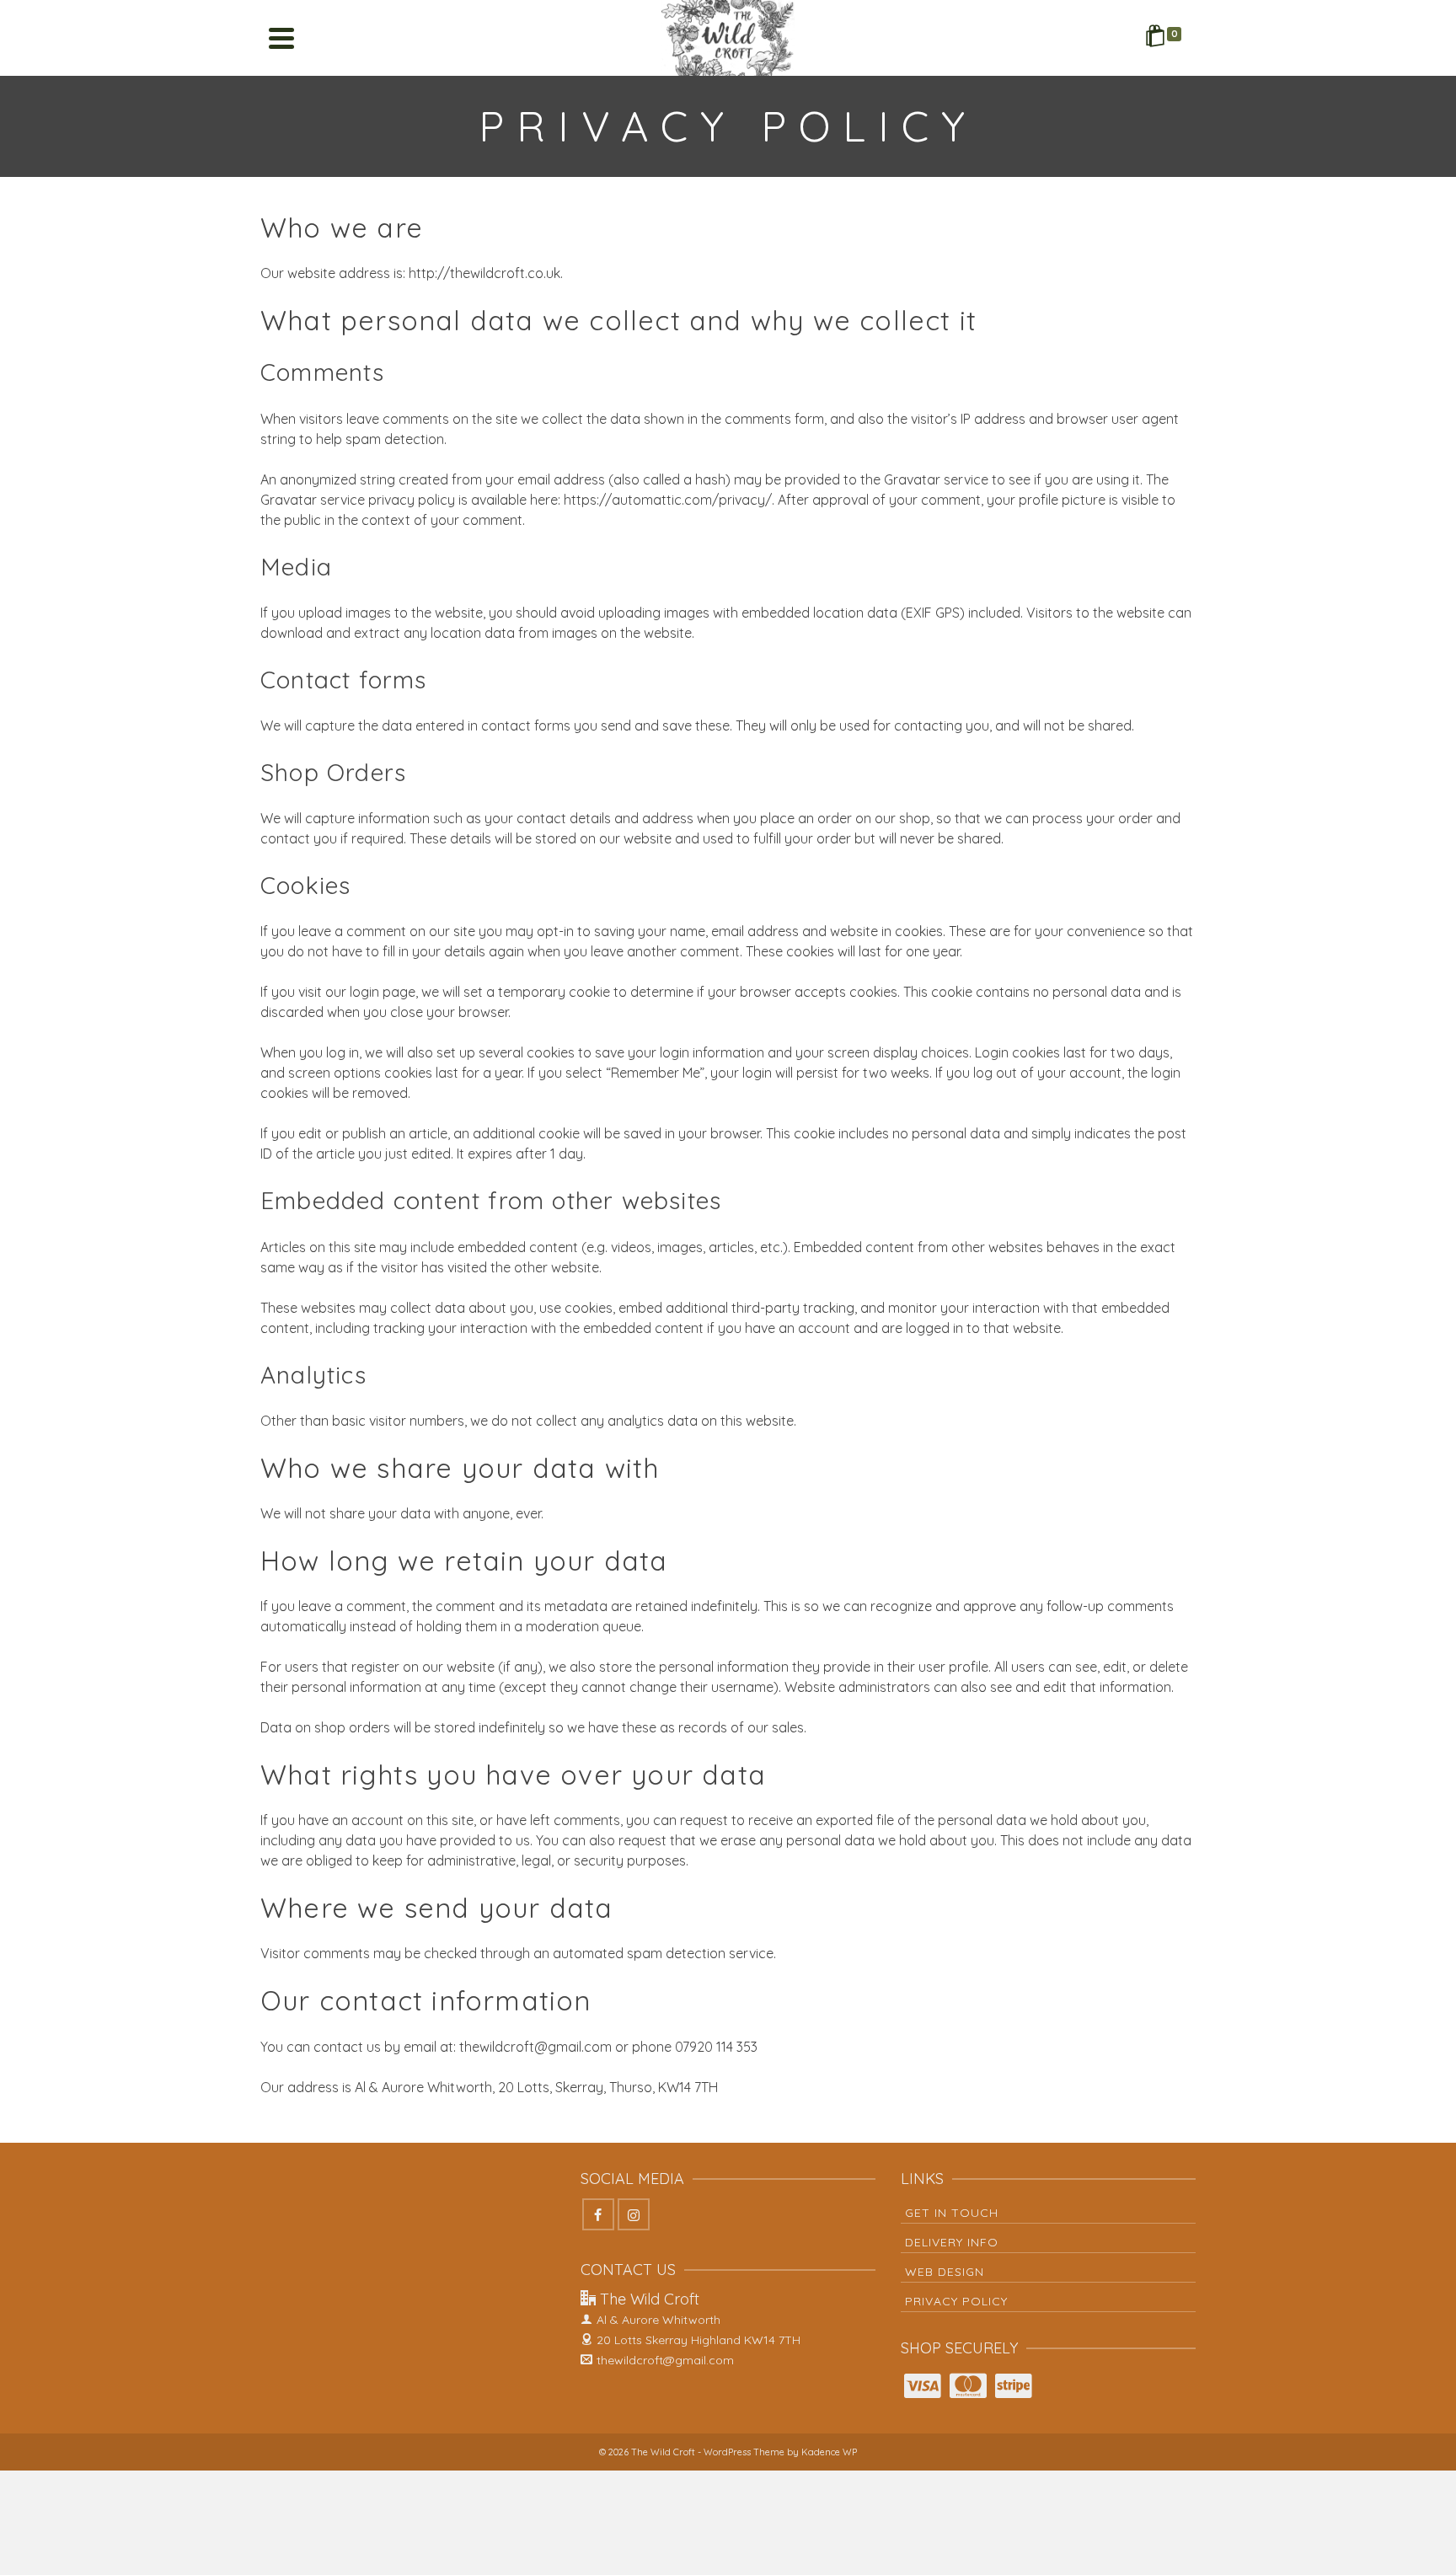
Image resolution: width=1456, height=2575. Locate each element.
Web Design (945, 2272)
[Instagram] (634, 2214)
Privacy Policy (956, 2301)
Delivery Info (952, 2242)
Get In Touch (952, 2213)
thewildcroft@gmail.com (665, 2360)
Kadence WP (829, 2452)
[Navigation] (281, 38)
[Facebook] (598, 2214)
